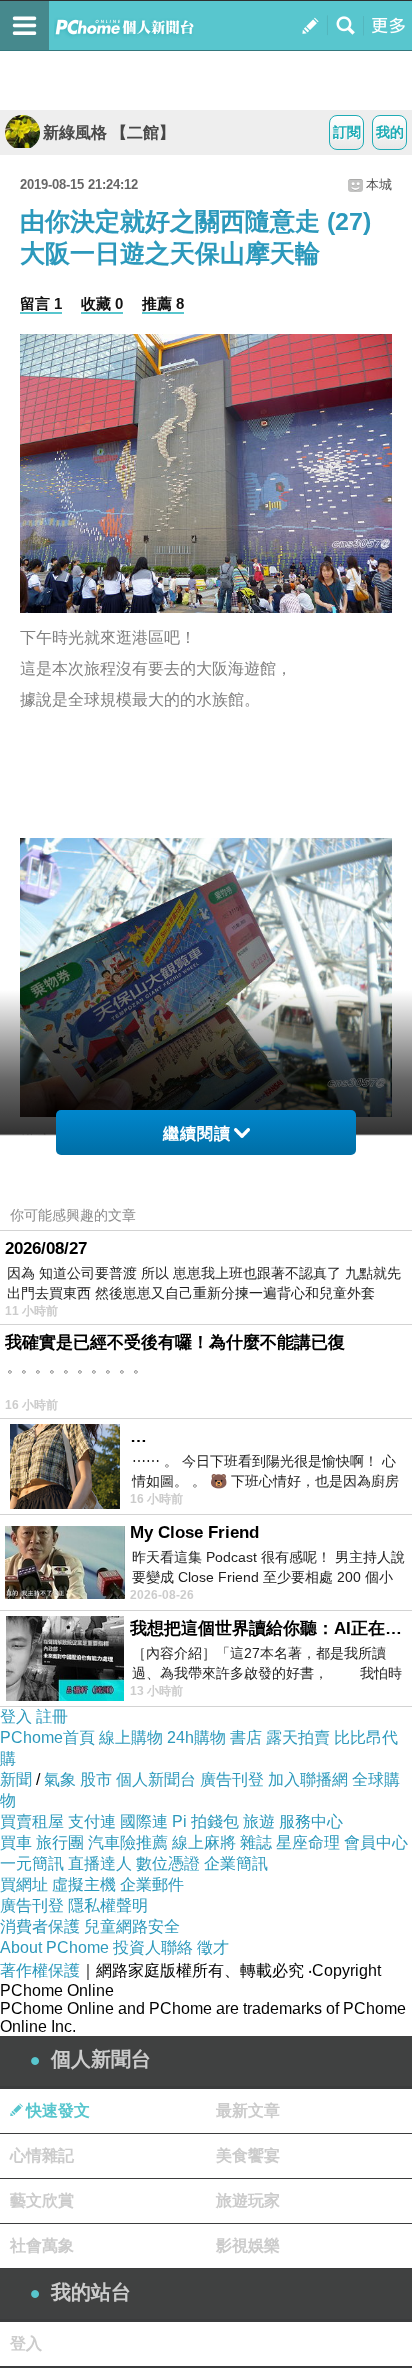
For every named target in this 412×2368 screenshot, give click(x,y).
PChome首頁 (47, 1737)
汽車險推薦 (128, 1842)
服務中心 (311, 1821)
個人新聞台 (156, 1779)
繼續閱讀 (197, 1133)
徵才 (213, 1947)
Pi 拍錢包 (205, 1821)
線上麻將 (204, 1842)
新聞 (16, 1779)
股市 (96, 1779)
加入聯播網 (308, 1779)
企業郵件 (152, 1884)
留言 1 (41, 303)
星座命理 (308, 1842)
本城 (379, 184)
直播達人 (100, 1863)
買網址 (24, 1884)
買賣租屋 (32, 1821)
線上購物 (131, 1737)
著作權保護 (40, 1970)
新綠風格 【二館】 (109, 132)
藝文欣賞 (42, 2200)
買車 (16, 1842)
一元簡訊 (32, 1863)
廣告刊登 (232, 1779)
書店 (246, 1737)
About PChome (54, 1947)
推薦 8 (163, 303)
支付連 (92, 1821)
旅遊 (259, 1821)
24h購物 (196, 1737)
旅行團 (60, 1842)
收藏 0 (102, 303)
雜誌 (256, 1842)
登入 (16, 1716)
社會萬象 (42, 2245)
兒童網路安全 (132, 1926)
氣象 (60, 1779)
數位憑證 (168, 1863)
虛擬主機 (84, 1884)
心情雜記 (42, 2155)
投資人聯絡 (153, 1947)
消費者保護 (40, 1926)
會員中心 (376, 1842)
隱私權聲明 (108, 1905)
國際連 (144, 1821)
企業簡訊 (236, 1863)
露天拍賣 (298, 1737)
